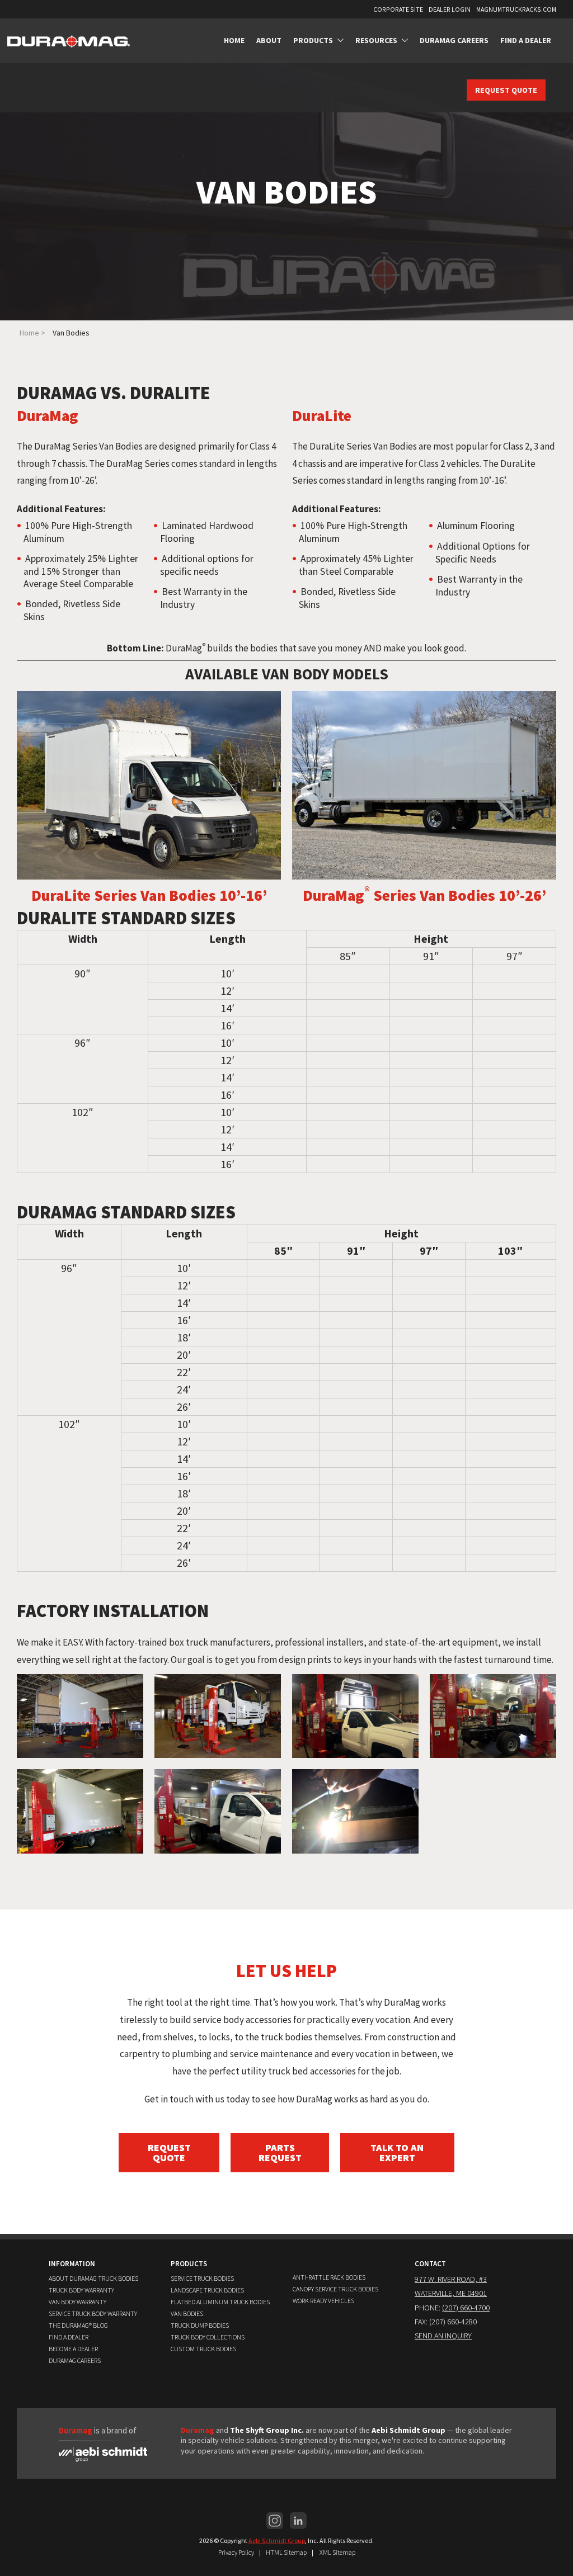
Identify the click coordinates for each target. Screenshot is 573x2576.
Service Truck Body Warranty (93, 2313)
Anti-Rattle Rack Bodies (329, 2277)
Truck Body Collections (208, 2337)
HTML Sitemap (286, 2552)
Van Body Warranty (78, 2302)
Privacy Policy (236, 2552)
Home (234, 40)
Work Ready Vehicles (323, 2301)
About (269, 40)
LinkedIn (298, 2521)
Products (313, 40)
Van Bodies (187, 2313)
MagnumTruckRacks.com (516, 9)
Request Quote (506, 90)
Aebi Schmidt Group (277, 2540)
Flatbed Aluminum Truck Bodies (220, 2302)
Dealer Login (450, 9)
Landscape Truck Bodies (207, 2290)
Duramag (198, 2430)
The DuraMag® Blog (78, 2325)
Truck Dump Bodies (200, 2325)
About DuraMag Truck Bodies (93, 2278)
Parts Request (280, 2152)
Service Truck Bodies (202, 2278)
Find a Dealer (526, 40)
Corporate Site (398, 9)
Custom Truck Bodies (203, 2349)
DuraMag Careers (454, 40)
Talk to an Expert (397, 2152)
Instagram (275, 2521)
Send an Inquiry (443, 2336)
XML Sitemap (337, 2552)
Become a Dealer (73, 2349)
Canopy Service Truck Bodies (335, 2289)
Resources (376, 40)
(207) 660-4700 (466, 2308)
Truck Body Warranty (81, 2290)
